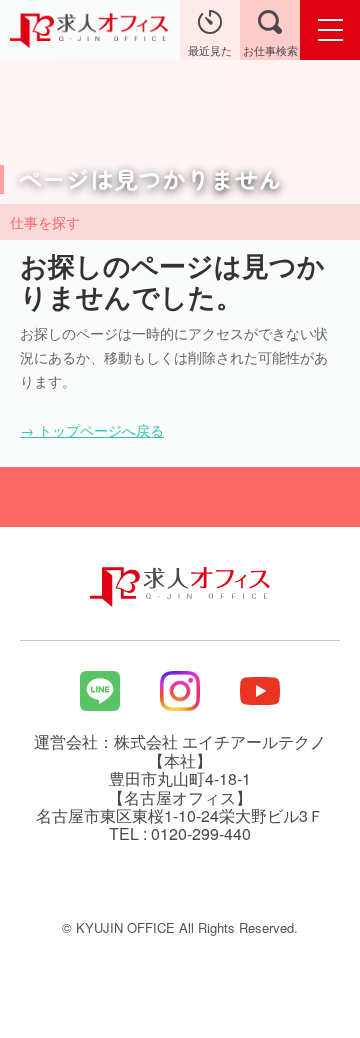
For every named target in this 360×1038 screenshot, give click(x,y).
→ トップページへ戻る (92, 430)
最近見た (210, 50)
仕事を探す (45, 222)
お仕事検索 (270, 50)
